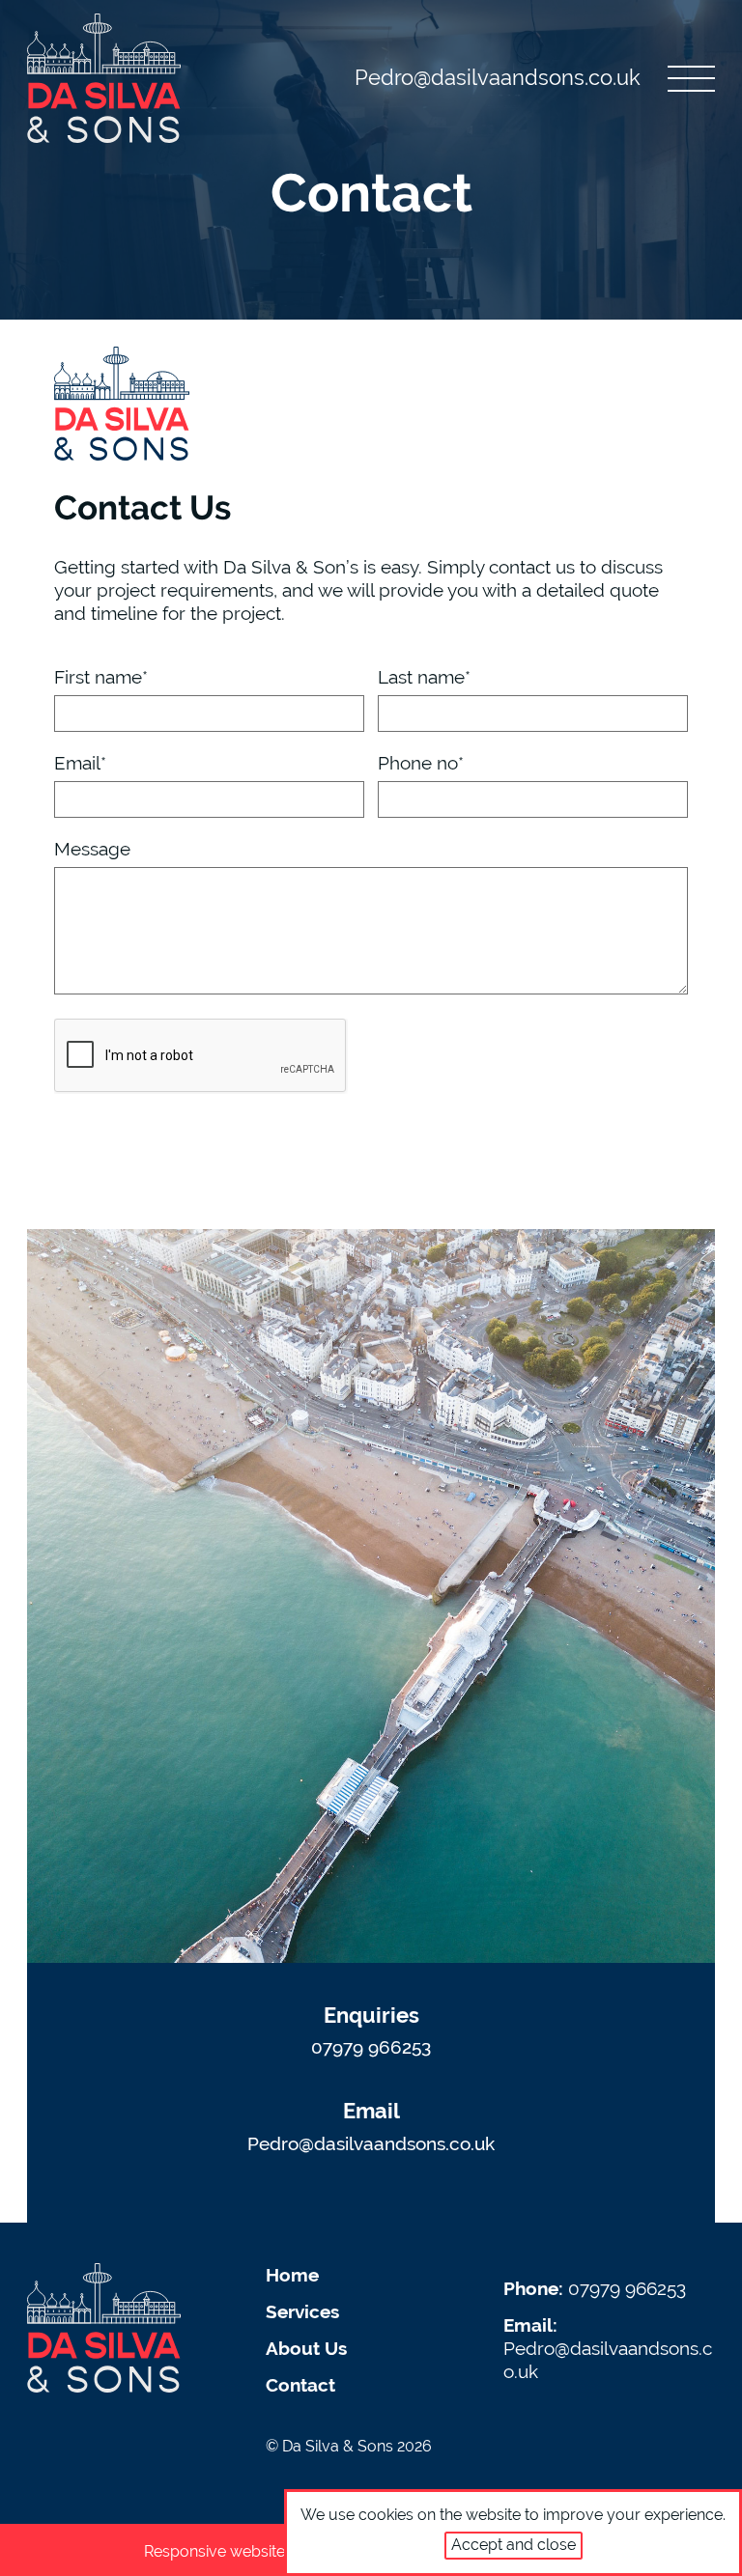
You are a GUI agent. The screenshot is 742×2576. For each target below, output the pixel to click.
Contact (300, 2385)
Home (292, 2275)
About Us (306, 2348)
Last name (424, 677)
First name (101, 677)
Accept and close (514, 2545)
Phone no (421, 763)
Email (80, 763)
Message (92, 849)
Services (302, 2311)
